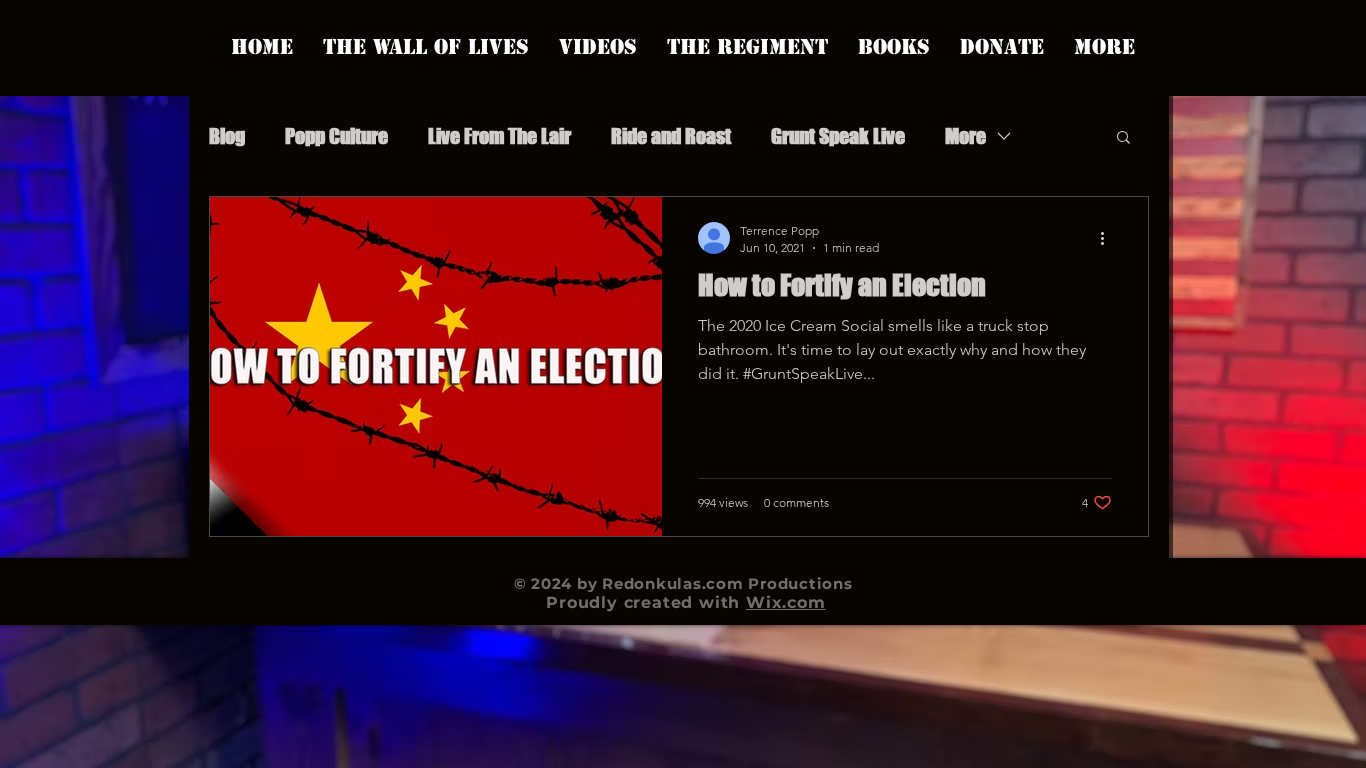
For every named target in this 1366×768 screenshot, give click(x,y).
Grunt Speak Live (838, 136)
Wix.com (786, 602)
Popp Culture (336, 136)
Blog (227, 136)
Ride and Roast (671, 136)
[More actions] (1109, 238)
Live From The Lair (499, 136)
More (965, 136)
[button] (1123, 138)
